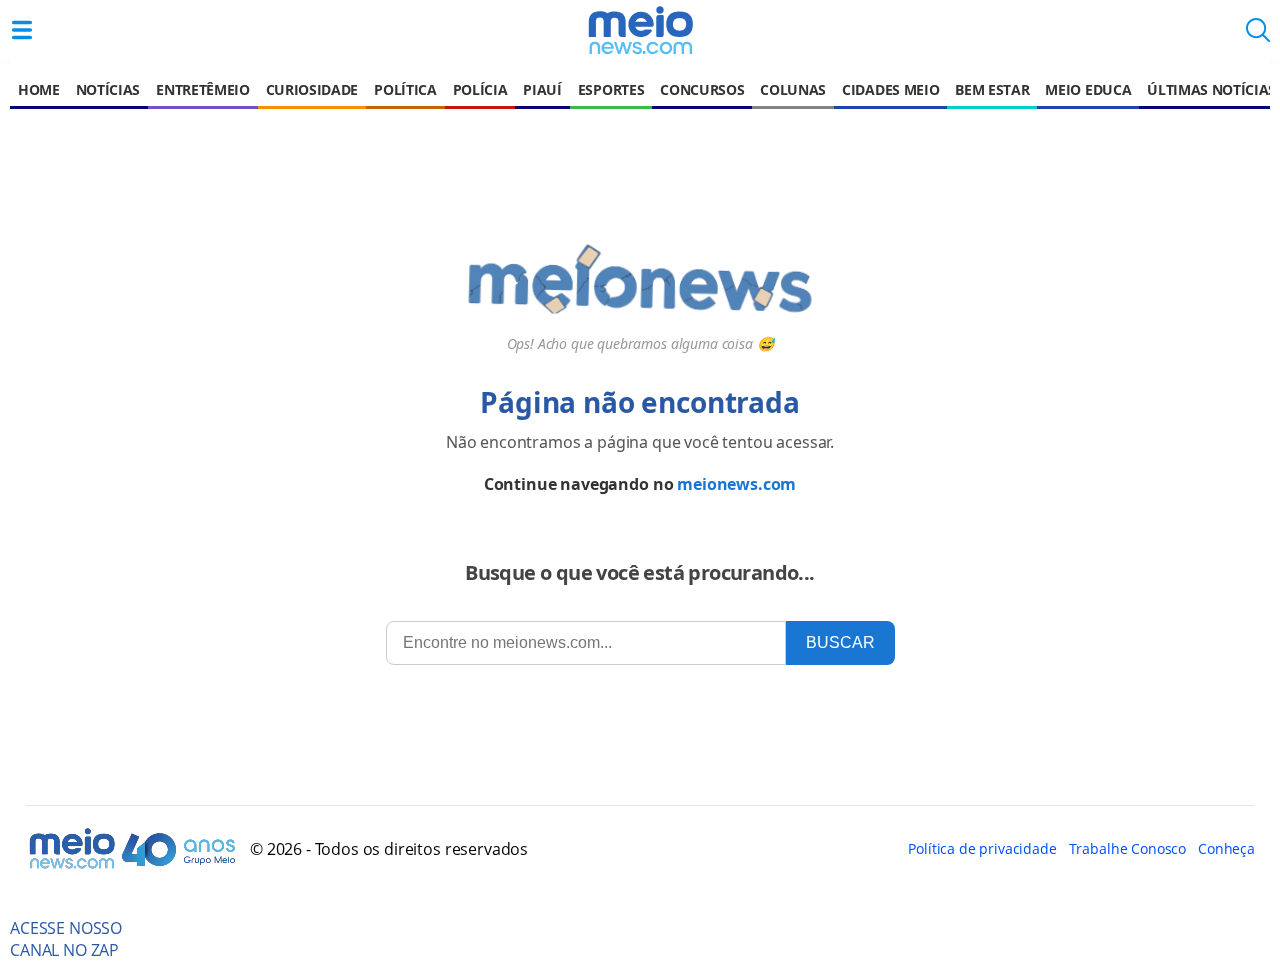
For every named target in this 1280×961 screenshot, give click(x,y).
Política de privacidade (982, 848)
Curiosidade (312, 89)
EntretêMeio (202, 89)
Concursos (702, 89)
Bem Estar (992, 89)
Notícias (108, 89)
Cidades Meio (890, 89)
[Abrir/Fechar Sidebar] (22, 30)
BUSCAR (840, 642)
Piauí (542, 89)
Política (405, 89)
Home (39, 89)
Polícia (480, 89)
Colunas (793, 89)
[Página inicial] (640, 30)
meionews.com (736, 484)
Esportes (611, 89)
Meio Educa (1088, 89)
